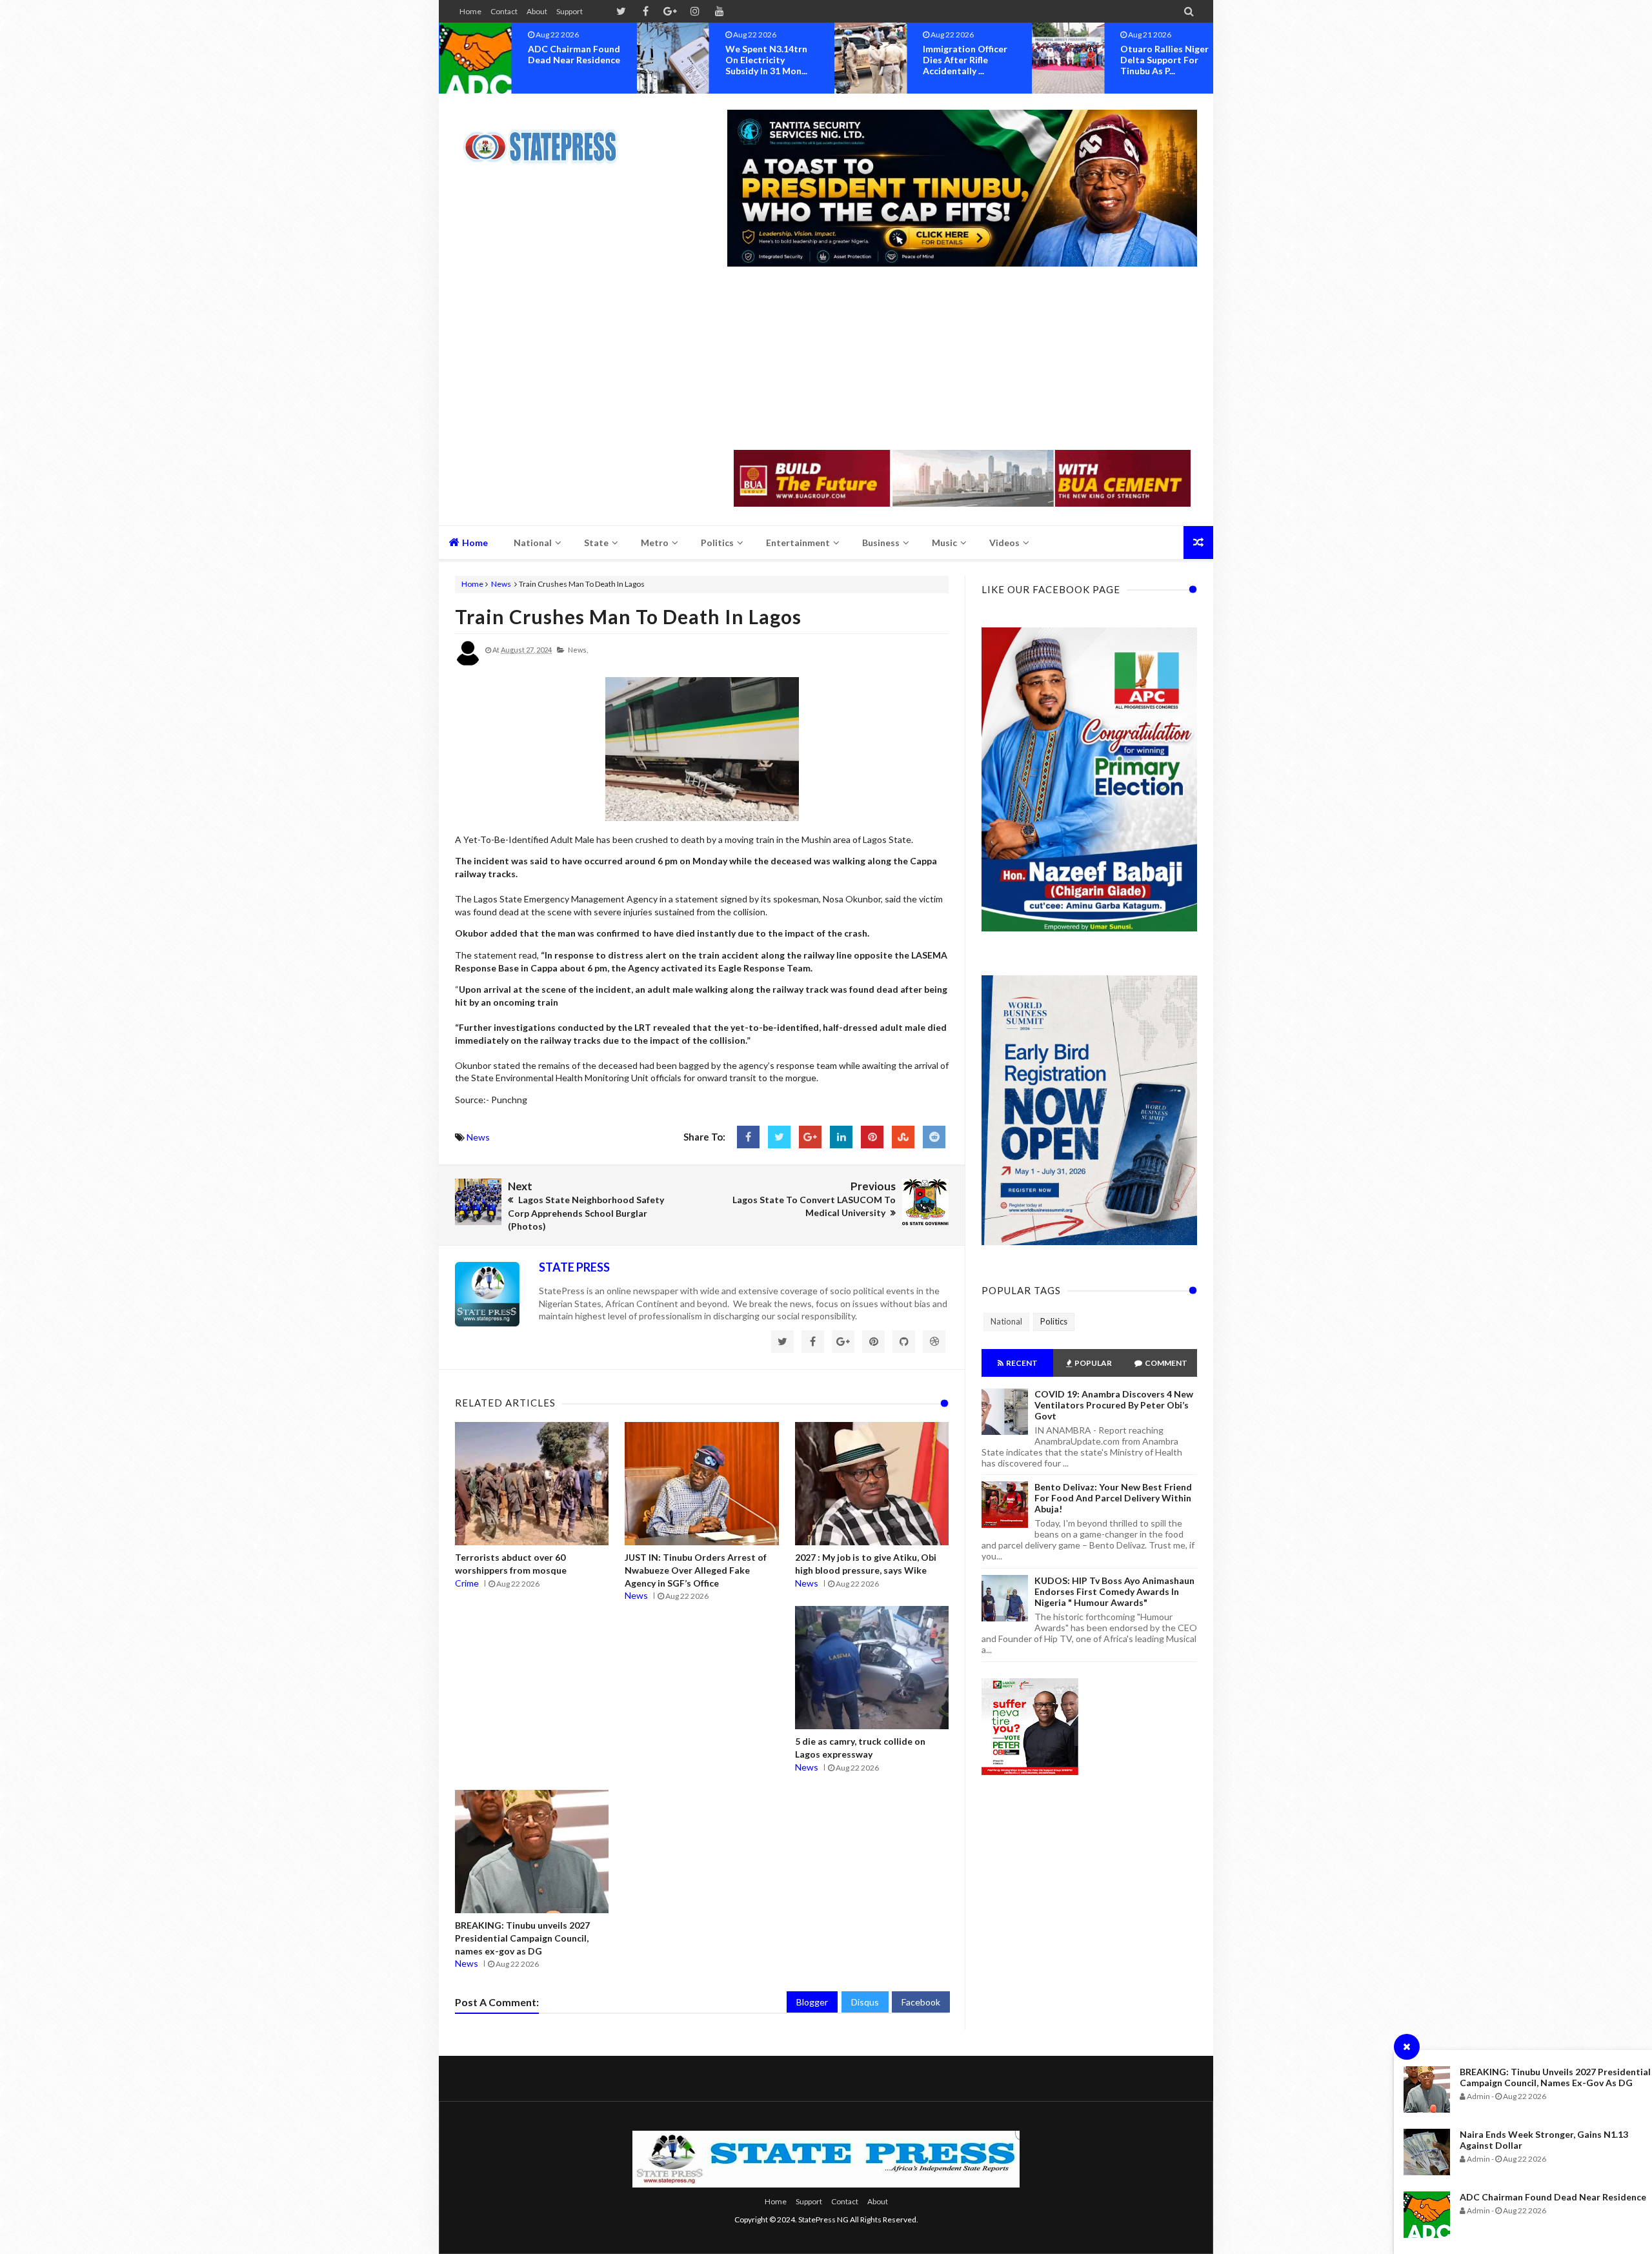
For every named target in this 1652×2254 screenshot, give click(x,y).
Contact (504, 11)
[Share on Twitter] (779, 1137)
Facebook (921, 2002)
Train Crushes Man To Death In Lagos (628, 616)
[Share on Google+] (810, 1137)
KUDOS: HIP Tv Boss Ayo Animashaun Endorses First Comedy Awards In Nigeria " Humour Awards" (1114, 1591)
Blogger (812, 2002)
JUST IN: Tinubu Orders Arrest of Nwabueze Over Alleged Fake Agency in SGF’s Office (696, 1570)
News (501, 584)
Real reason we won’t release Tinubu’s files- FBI (1159, 60)
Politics (1054, 1321)
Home (470, 11)
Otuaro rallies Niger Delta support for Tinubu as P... (967, 60)
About (537, 11)
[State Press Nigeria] (547, 139)
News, (578, 650)
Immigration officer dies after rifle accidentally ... (768, 60)
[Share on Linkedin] (841, 1137)
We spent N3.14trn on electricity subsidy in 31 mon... (569, 60)
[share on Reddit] (934, 1137)
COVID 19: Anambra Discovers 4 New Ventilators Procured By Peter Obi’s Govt (1114, 1405)
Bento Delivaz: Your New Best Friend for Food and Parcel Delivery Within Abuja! (1113, 1498)
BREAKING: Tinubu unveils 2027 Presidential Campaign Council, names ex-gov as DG (1555, 2077)
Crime (467, 1583)
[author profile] (468, 663)
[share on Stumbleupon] (903, 1137)
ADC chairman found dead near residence (1553, 2197)
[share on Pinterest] (872, 1137)
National (1006, 1321)
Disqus (865, 2002)
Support (569, 11)
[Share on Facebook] (748, 1137)
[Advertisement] (962, 360)
